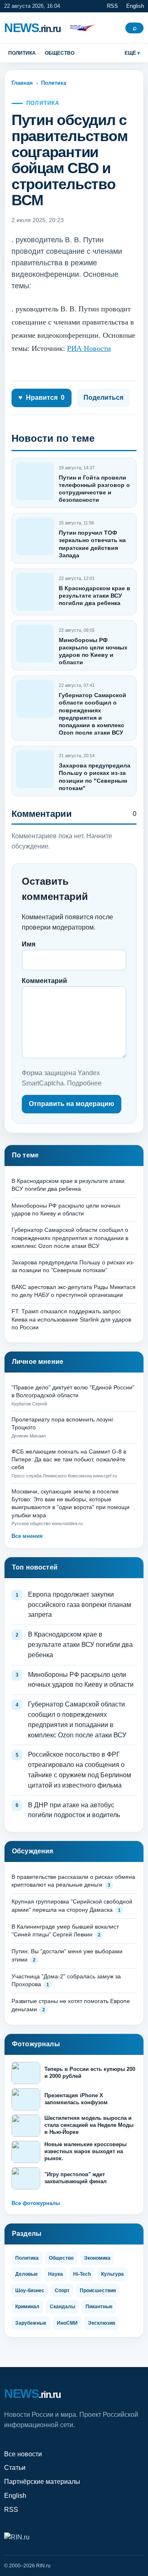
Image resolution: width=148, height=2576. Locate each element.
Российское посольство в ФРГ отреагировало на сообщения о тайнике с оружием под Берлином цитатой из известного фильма (80, 1770)
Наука (55, 2274)
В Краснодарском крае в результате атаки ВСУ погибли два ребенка (95, 596)
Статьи (15, 2468)
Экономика (97, 2258)
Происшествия (98, 2291)
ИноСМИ (67, 2323)
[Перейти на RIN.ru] (80, 28)
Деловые (27, 2274)
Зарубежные (31, 2323)
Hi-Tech (82, 2274)
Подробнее (84, 1083)
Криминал (27, 2307)
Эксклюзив (102, 2323)
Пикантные (99, 2307)
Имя (29, 944)
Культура (112, 2274)
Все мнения (27, 1536)
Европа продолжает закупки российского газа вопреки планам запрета (80, 1605)
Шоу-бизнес (30, 2291)
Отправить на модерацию (72, 1104)
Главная (22, 83)
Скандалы (62, 2307)
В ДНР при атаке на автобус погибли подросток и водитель (74, 1810)
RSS (112, 6)
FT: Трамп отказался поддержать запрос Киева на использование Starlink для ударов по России (71, 1319)
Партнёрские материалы (42, 2482)
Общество (60, 53)
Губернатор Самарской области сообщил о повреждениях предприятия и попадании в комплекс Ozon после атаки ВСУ (70, 1238)
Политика (22, 53)
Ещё (130, 53)
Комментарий (44, 981)
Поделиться (103, 398)
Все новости (23, 2454)
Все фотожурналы (36, 2203)
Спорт (62, 2291)
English (135, 6)
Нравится (42, 398)
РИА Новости (89, 348)
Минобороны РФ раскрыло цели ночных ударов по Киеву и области (81, 1680)
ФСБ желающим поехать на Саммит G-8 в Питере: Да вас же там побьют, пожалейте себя (69, 1460)
